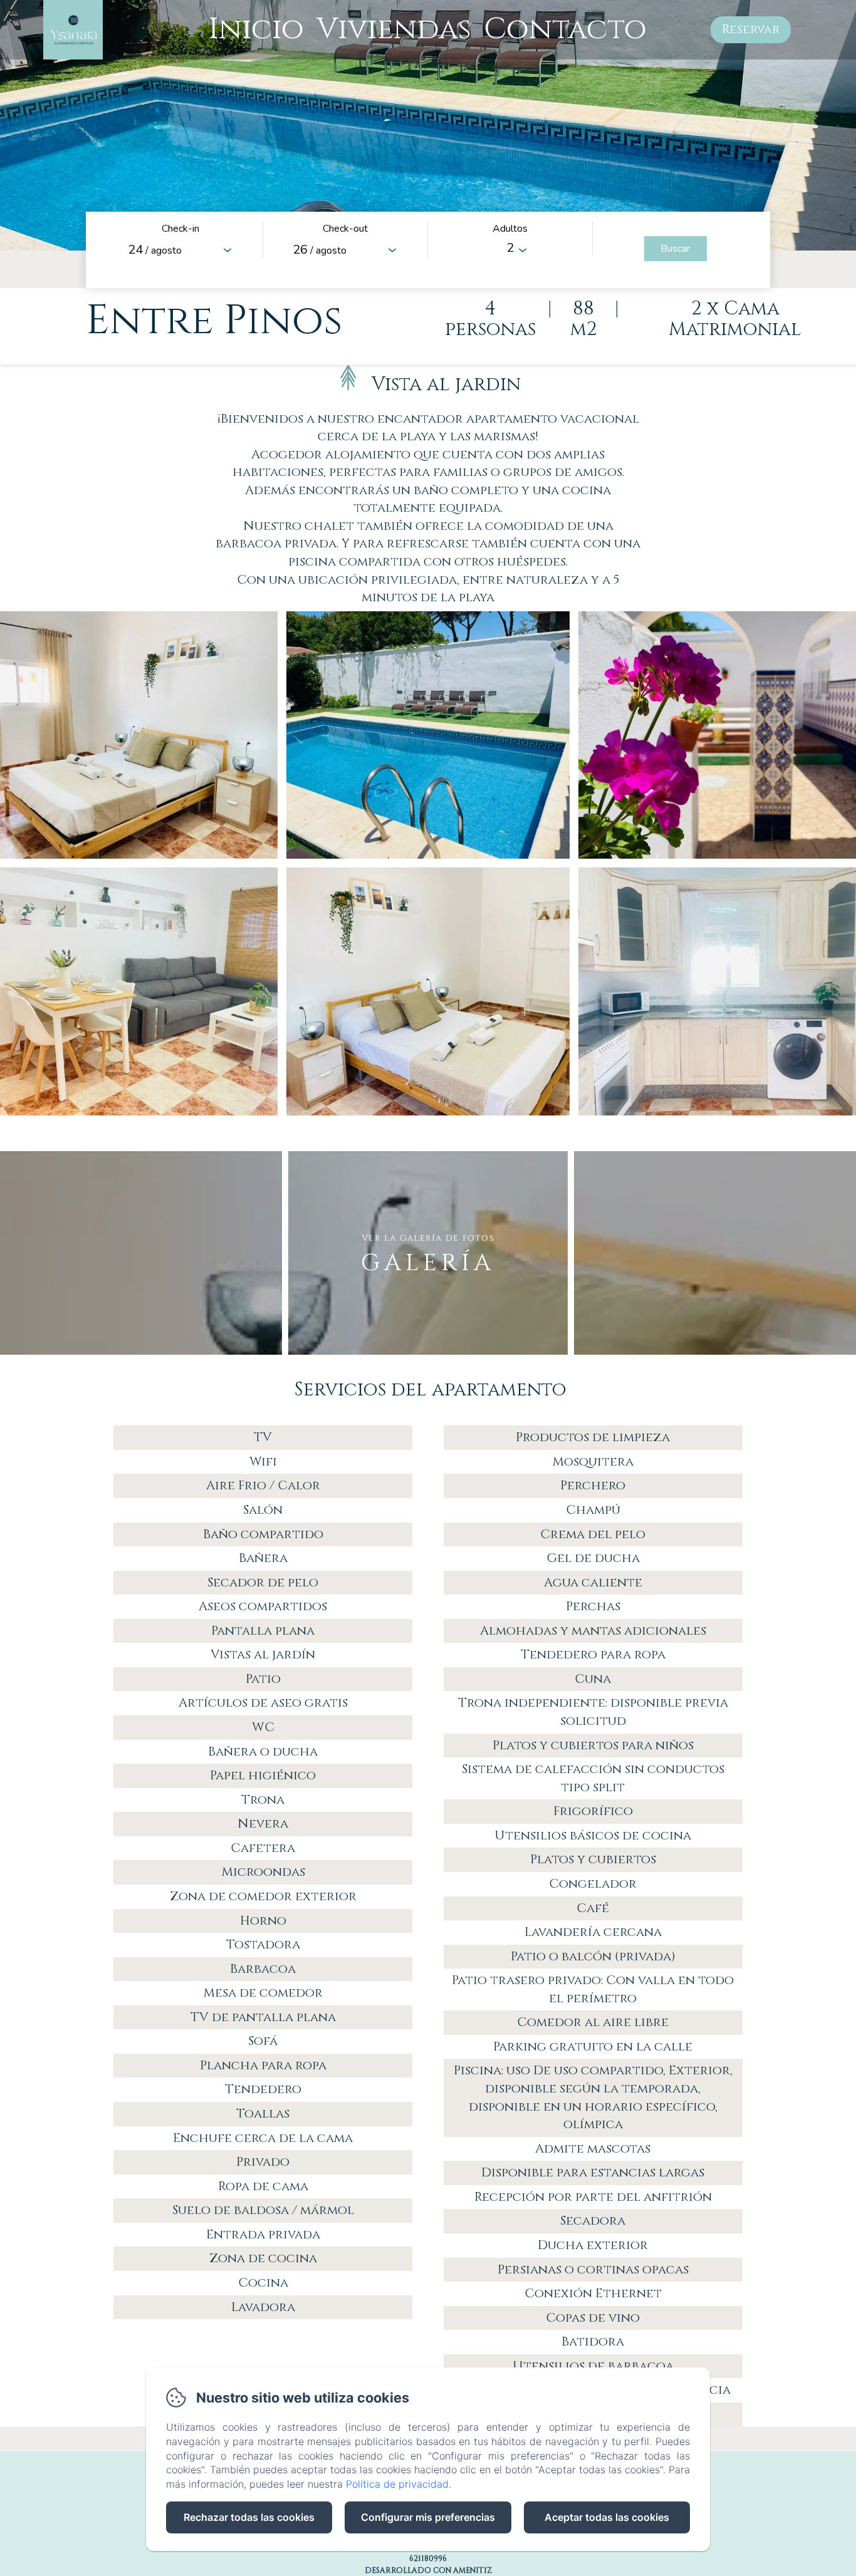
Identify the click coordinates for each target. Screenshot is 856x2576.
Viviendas (394, 29)
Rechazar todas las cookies (249, 2517)
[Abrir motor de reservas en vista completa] (428, 250)
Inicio (256, 29)
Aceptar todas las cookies (607, 2517)
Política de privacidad (397, 2484)
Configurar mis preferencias (428, 2517)
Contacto (565, 29)
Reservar (751, 29)
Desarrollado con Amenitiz (428, 2570)
